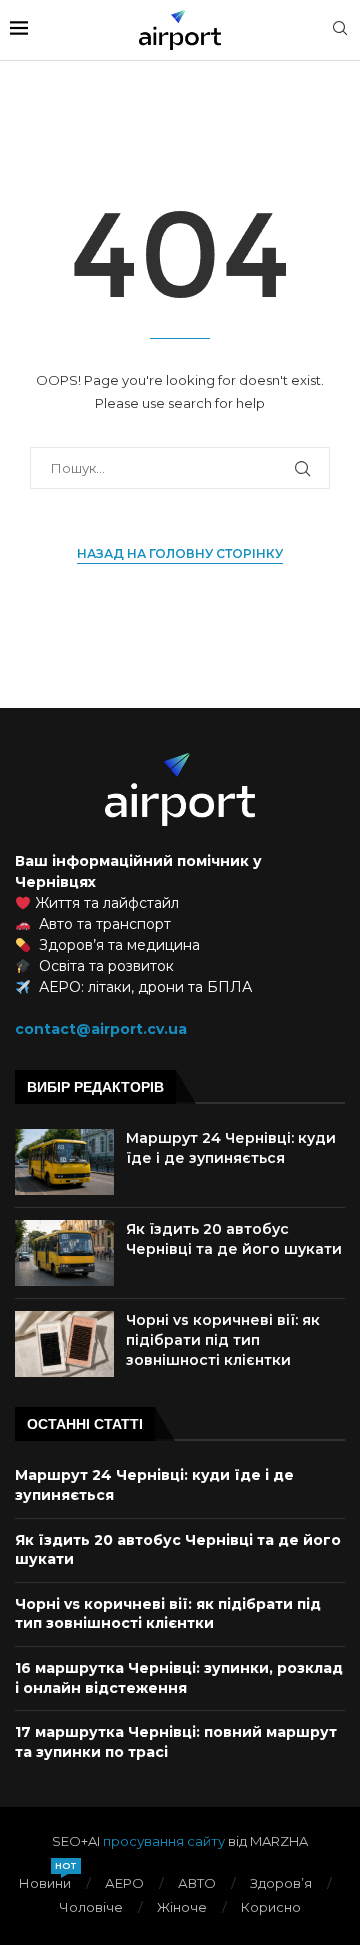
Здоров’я (281, 1883)
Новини (45, 1882)
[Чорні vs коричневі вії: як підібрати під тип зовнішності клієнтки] (64, 1344)
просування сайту (164, 1841)
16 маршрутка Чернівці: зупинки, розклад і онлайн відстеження (179, 1678)
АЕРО (124, 1883)
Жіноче (182, 1907)
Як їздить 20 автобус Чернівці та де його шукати (234, 1239)
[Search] (340, 30)
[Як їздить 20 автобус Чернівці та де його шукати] (64, 1253)
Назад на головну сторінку (180, 553)
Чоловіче (91, 1907)
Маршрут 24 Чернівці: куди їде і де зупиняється (231, 1148)
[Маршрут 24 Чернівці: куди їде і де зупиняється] (64, 1162)
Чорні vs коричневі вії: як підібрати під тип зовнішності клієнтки (223, 1339)
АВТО (197, 1883)
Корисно (271, 1907)
